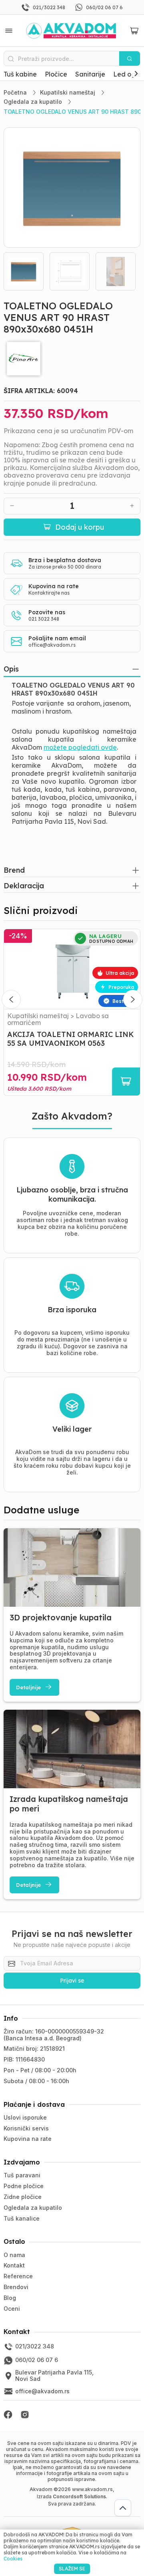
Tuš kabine (20, 74)
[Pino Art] (72, 359)
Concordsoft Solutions (79, 2496)
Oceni (12, 2309)
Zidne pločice (23, 2197)
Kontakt (14, 2265)
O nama (14, 2255)
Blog (10, 2298)
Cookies (13, 2559)
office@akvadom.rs (52, 645)
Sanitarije (90, 74)
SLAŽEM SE (72, 2569)
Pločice (56, 74)
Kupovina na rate (28, 2139)
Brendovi (16, 2287)
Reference (18, 2276)
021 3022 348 (44, 619)
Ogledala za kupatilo (33, 2208)
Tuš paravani (22, 2175)
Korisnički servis (26, 2128)
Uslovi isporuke (25, 2117)
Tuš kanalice (22, 2218)
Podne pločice (24, 2186)
